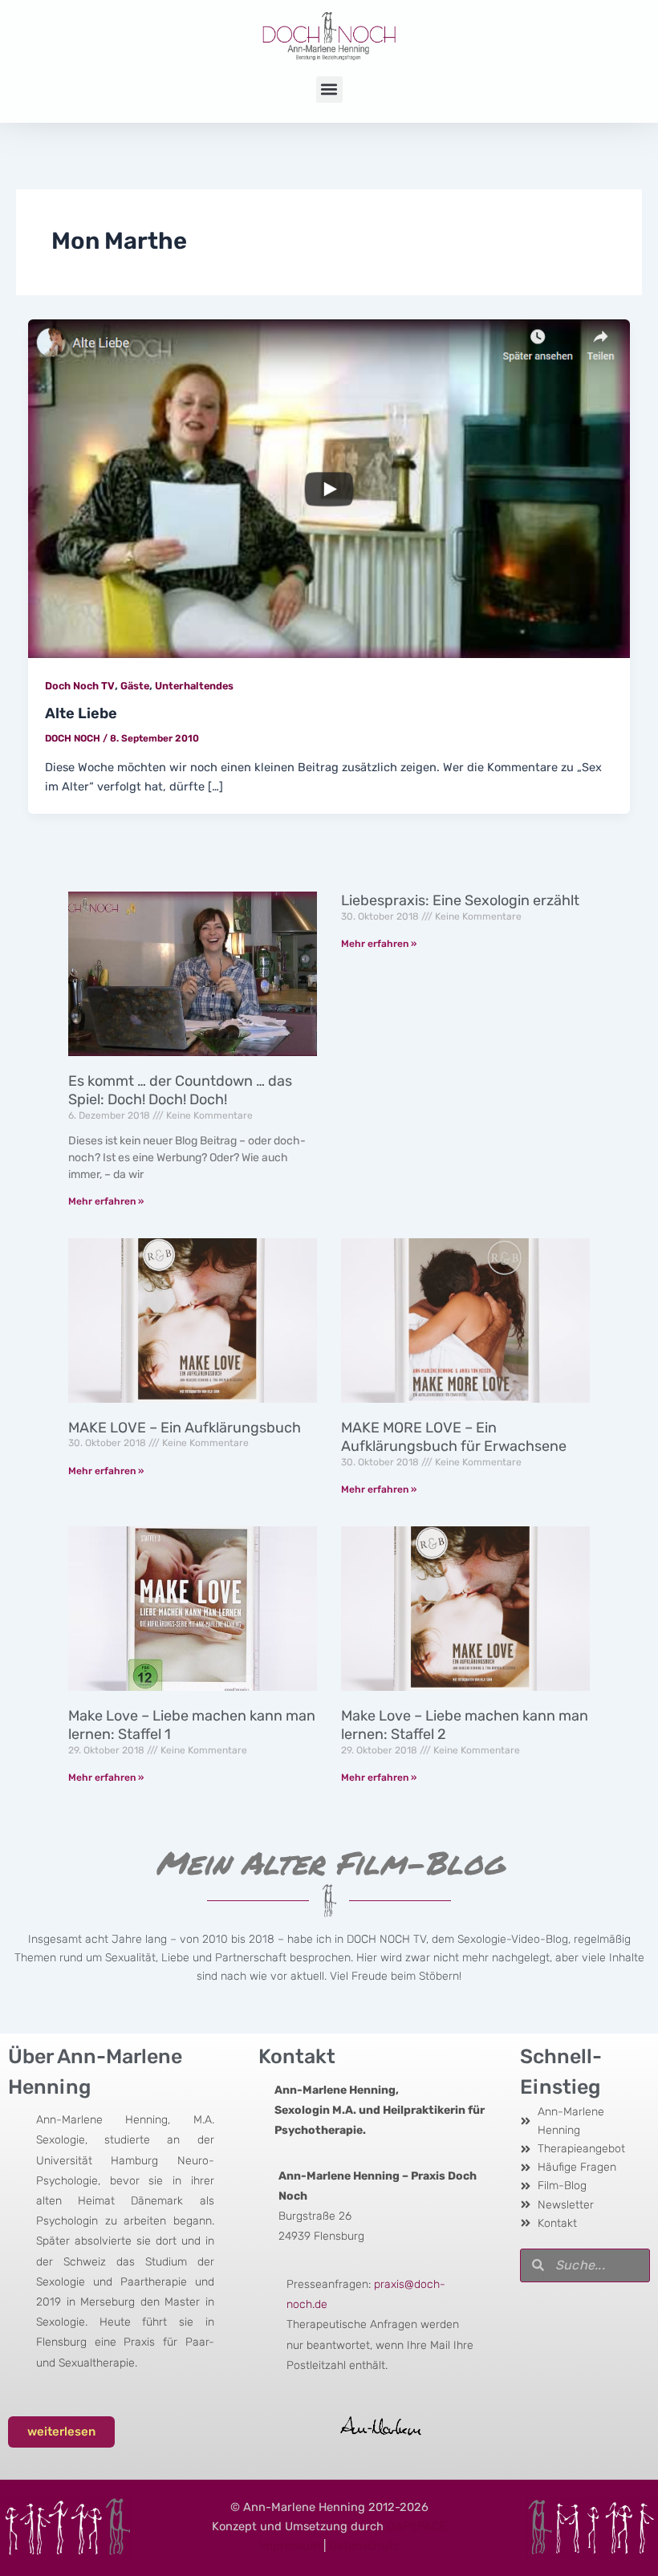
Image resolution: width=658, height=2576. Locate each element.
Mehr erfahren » (106, 1201)
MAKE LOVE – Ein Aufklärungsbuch (185, 1428)
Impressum (290, 2546)
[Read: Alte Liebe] (329, 488)
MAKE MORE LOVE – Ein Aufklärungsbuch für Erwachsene (454, 1437)
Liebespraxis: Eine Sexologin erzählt (460, 900)
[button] (329, 89)
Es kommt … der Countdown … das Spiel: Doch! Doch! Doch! (180, 1090)
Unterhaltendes (194, 686)
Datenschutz (364, 2546)
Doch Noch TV (80, 686)
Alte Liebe (81, 713)
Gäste (135, 686)
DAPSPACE (417, 2526)
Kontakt (297, 2056)
